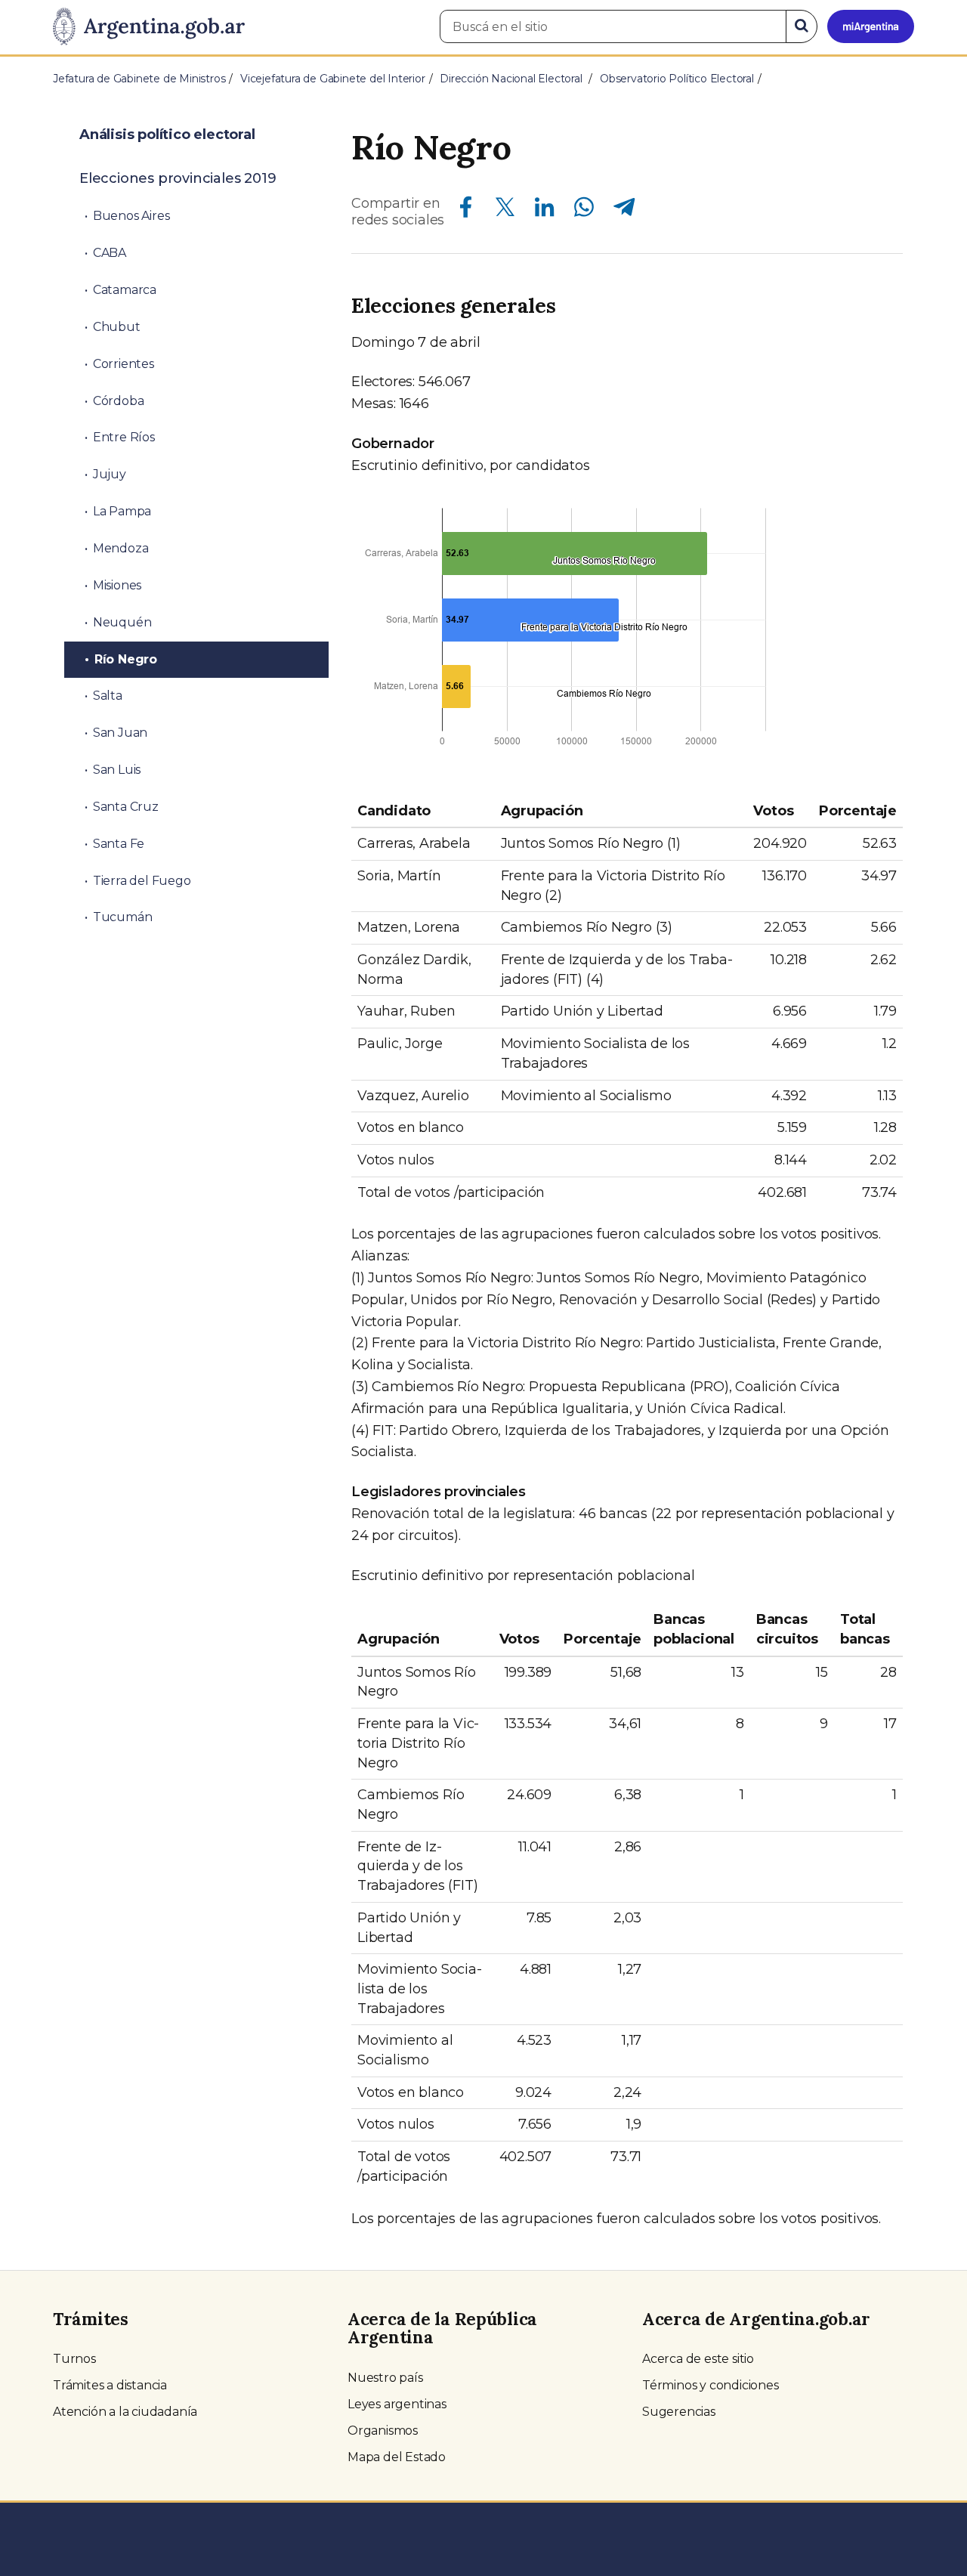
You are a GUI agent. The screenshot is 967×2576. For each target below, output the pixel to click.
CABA (110, 253)
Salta (108, 696)
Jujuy (110, 474)
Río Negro (126, 659)
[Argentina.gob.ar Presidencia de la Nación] (149, 27)
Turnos (74, 2359)
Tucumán (123, 917)
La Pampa (122, 511)
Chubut (117, 327)
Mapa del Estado (397, 2457)
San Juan (120, 733)
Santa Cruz (126, 807)
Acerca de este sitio (698, 2359)
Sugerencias (679, 2412)
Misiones (117, 585)
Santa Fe (119, 844)
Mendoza (121, 548)
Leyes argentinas (397, 2404)
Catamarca (125, 290)
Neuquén (122, 622)
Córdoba (119, 401)
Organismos (383, 2431)
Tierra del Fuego (142, 881)
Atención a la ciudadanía (125, 2412)
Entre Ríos (124, 437)
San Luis (117, 770)
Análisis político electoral (167, 135)
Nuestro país (385, 2378)
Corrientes (124, 364)
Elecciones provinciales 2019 (178, 178)
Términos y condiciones (711, 2385)
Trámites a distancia (110, 2385)
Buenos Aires (131, 216)
